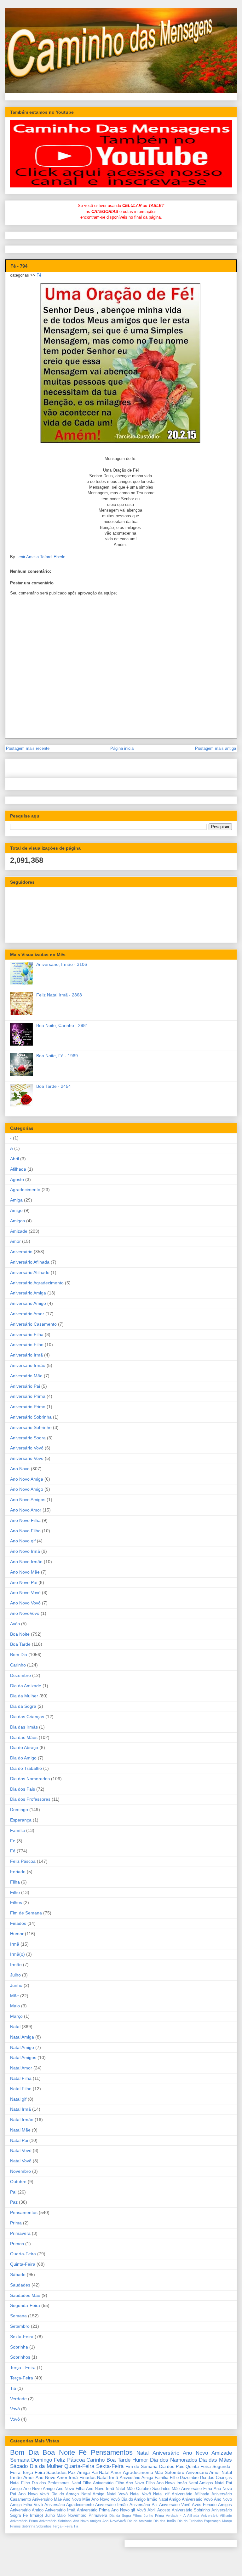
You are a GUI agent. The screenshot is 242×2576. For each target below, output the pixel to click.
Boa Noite (20, 1634)
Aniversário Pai (25, 1386)
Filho (15, 1892)
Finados (18, 1923)
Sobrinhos (20, 2357)
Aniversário (21, 1252)
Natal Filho (21, 2089)
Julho (15, 1975)
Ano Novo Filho (25, 1531)
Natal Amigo (22, 2047)
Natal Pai (19, 2140)
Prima (16, 2223)
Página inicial (122, 748)
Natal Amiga (22, 2037)
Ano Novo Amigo (27, 1489)
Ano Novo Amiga (27, 1479)
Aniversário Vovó (27, 1448)
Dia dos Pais (23, 1789)
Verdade (18, 2399)
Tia (13, 2388)
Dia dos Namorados (30, 1779)
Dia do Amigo (23, 1758)
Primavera (20, 2233)
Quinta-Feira (23, 2264)
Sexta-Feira (22, 2337)
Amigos (17, 1221)
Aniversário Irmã (26, 1355)
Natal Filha (21, 2078)
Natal (15, 2027)
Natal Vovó (21, 2150)
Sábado (18, 2275)
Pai (13, 2192)
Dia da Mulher (24, 1696)
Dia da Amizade (26, 1686)
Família (17, 1830)
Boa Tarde (20, 1644)
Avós (15, 1624)
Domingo (19, 1810)
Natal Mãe (20, 2130)
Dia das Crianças (27, 1717)
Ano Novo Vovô (25, 1603)
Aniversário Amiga (28, 1293)
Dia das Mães (24, 1737)
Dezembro (20, 1675)
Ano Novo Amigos (28, 1500)
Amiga (16, 1200)
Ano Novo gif (23, 1541)
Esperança (21, 1820)
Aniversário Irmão (28, 1365)
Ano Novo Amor (26, 1510)
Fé (39, 275)
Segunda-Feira (25, 2305)
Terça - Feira (23, 2367)
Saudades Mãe (25, 2295)
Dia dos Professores (30, 1799)
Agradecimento (25, 1190)
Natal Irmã (20, 2109)
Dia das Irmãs (24, 1727)
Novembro (20, 2171)
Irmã (15, 1944)
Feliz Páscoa (23, 1861)
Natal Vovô (21, 2161)
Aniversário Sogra (28, 1438)
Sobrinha (19, 2347)
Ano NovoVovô (25, 1613)
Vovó (15, 2409)
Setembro (20, 2326)
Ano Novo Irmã (25, 1551)
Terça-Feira (22, 2378)
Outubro (18, 2182)
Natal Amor (21, 2068)
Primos (17, 2244)
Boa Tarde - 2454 (54, 1086)
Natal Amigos (23, 2057)
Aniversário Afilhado (30, 1272)
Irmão (16, 1965)
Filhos (16, 1902)
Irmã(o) (17, 1954)
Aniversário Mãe (26, 1376)
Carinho (18, 1665)
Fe (13, 1841)
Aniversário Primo (28, 1407)
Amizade (19, 1231)
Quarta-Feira (23, 2254)
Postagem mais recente (28, 748)
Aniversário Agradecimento (37, 1283)
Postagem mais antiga (216, 748)
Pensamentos (24, 2212)
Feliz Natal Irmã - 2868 (59, 995)
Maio (15, 2006)
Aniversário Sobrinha (31, 1417)
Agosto (17, 1179)
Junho (16, 1985)
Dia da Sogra (23, 1706)
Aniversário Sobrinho (31, 1427)
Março (16, 2016)
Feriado (18, 1872)
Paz (14, 2202)
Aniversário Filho (27, 1345)
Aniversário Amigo (28, 1303)
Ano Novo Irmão (26, 1562)
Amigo (16, 1210)
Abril (14, 1159)
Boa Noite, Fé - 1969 (57, 1056)
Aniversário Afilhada (30, 1262)
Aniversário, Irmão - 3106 (62, 964)
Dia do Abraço (24, 1747)
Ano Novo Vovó (25, 1592)
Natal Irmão (22, 2120)
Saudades (20, 2285)
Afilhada (18, 1169)
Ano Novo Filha (25, 1520)
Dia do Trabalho (26, 1768)
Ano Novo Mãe (25, 1572)
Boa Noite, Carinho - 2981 (62, 1025)
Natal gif (18, 2099)
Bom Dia (19, 1655)
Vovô (15, 2419)
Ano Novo (20, 1469)
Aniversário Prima (28, 1396)
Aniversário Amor (27, 1314)
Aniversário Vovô (27, 1458)
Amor (15, 1241)
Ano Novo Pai (24, 1582)
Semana (18, 2316)
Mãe (14, 1996)
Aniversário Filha (27, 1334)
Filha (15, 1882)
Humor (17, 1934)
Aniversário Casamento (33, 1324)
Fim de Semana (26, 1913)
